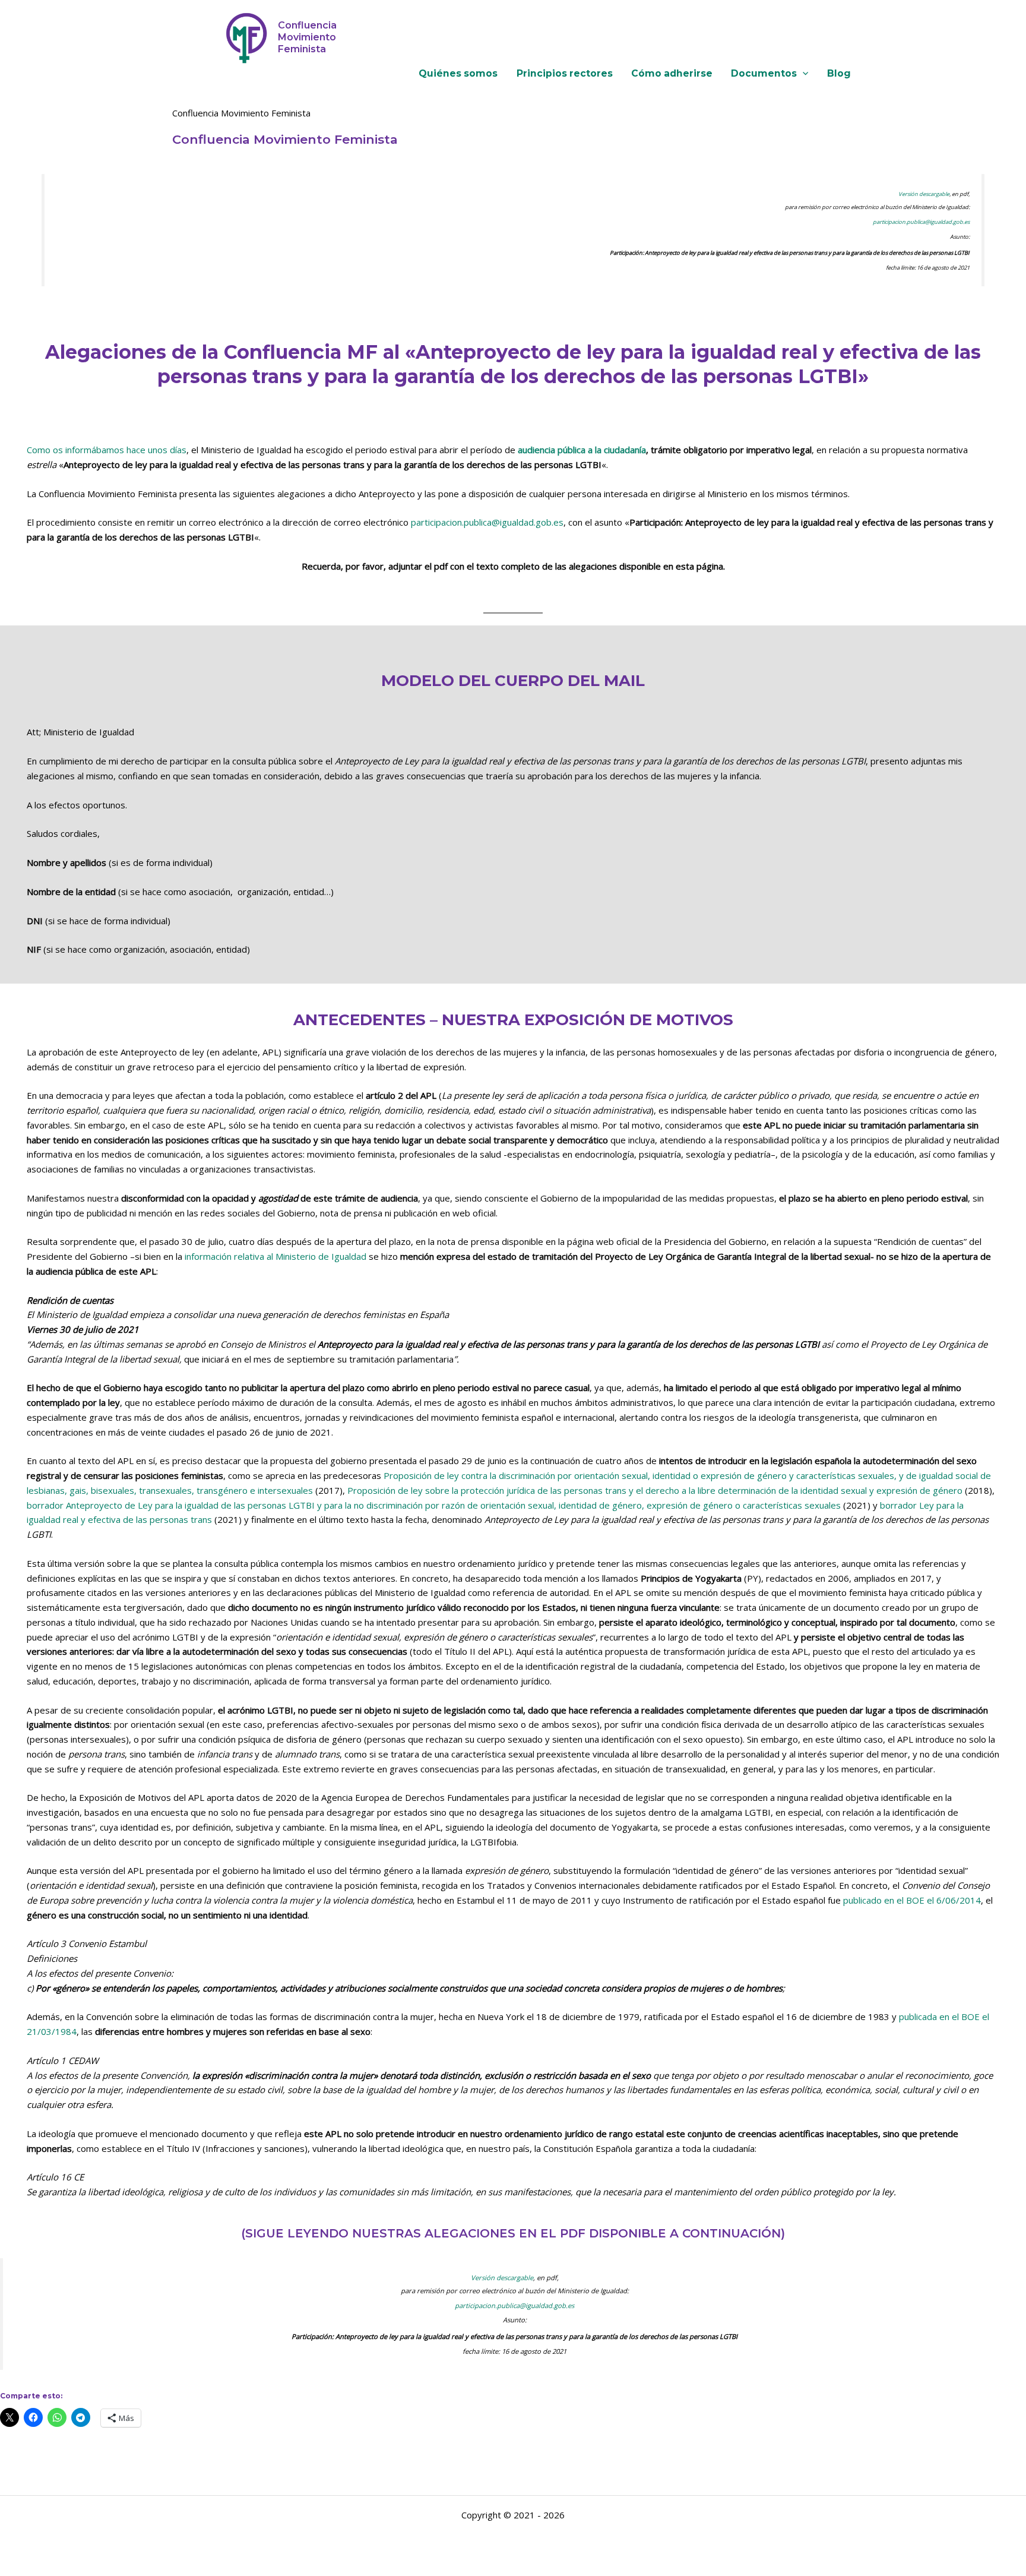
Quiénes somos (458, 74)
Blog (839, 74)
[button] (802, 74)
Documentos (764, 74)
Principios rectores (565, 74)
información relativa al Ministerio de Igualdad (275, 1256)
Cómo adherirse (672, 74)
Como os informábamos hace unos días (107, 450)
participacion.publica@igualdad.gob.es (921, 222)
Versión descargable (924, 194)
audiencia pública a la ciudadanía (582, 450)
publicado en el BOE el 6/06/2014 (912, 1900)
